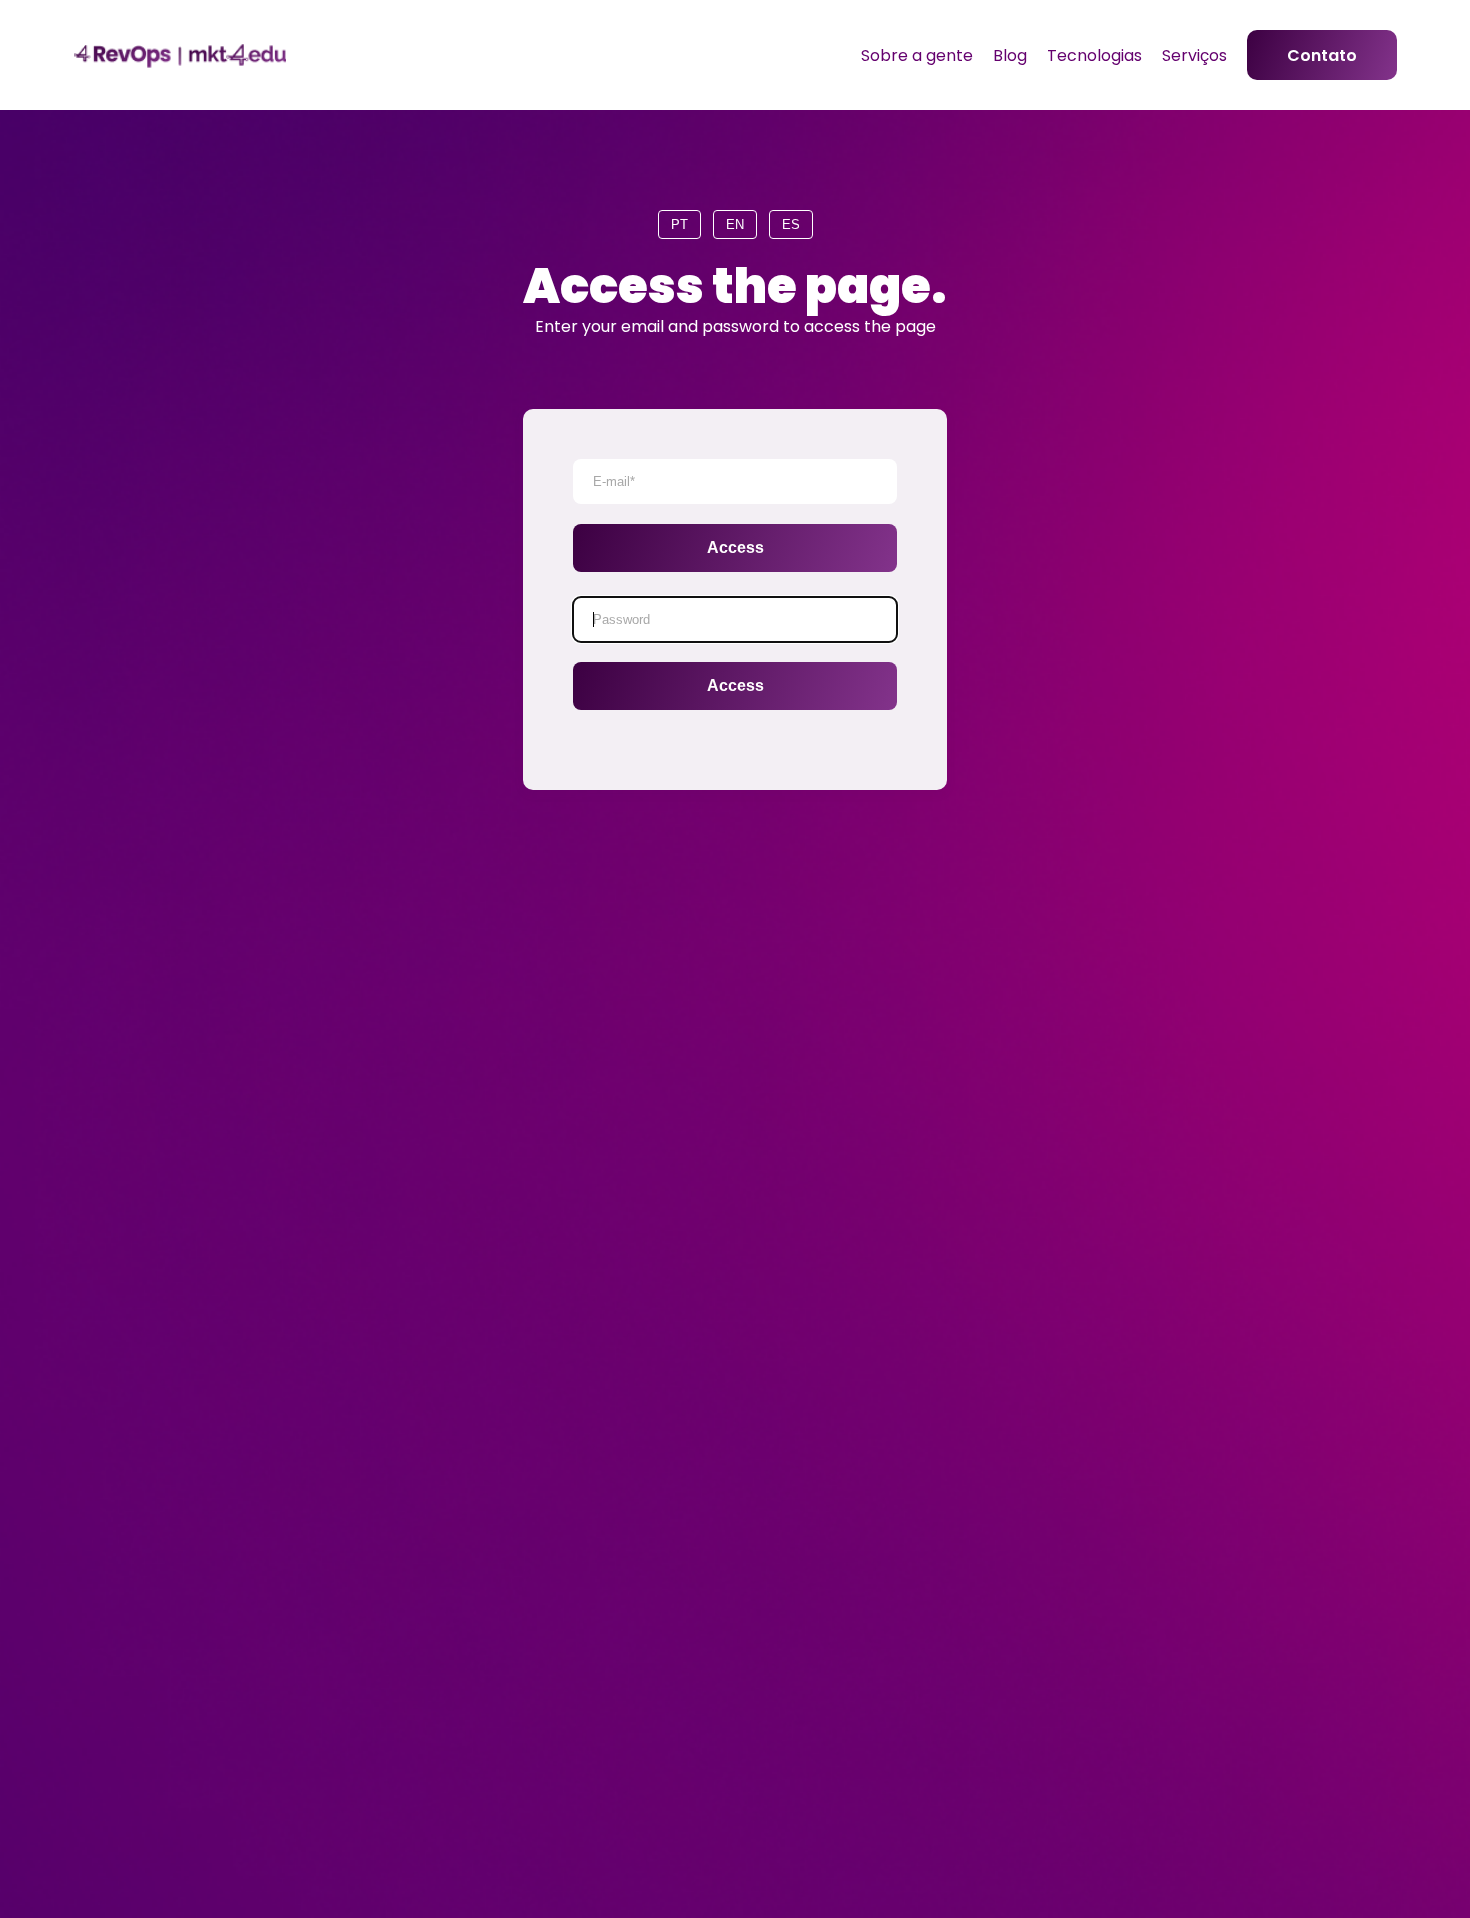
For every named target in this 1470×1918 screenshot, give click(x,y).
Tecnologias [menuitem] (1094, 55)
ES (791, 224)
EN (735, 224)
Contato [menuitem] (1322, 55)
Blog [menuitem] (1010, 55)
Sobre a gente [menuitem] (917, 55)
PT (679, 224)
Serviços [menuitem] (1194, 55)
